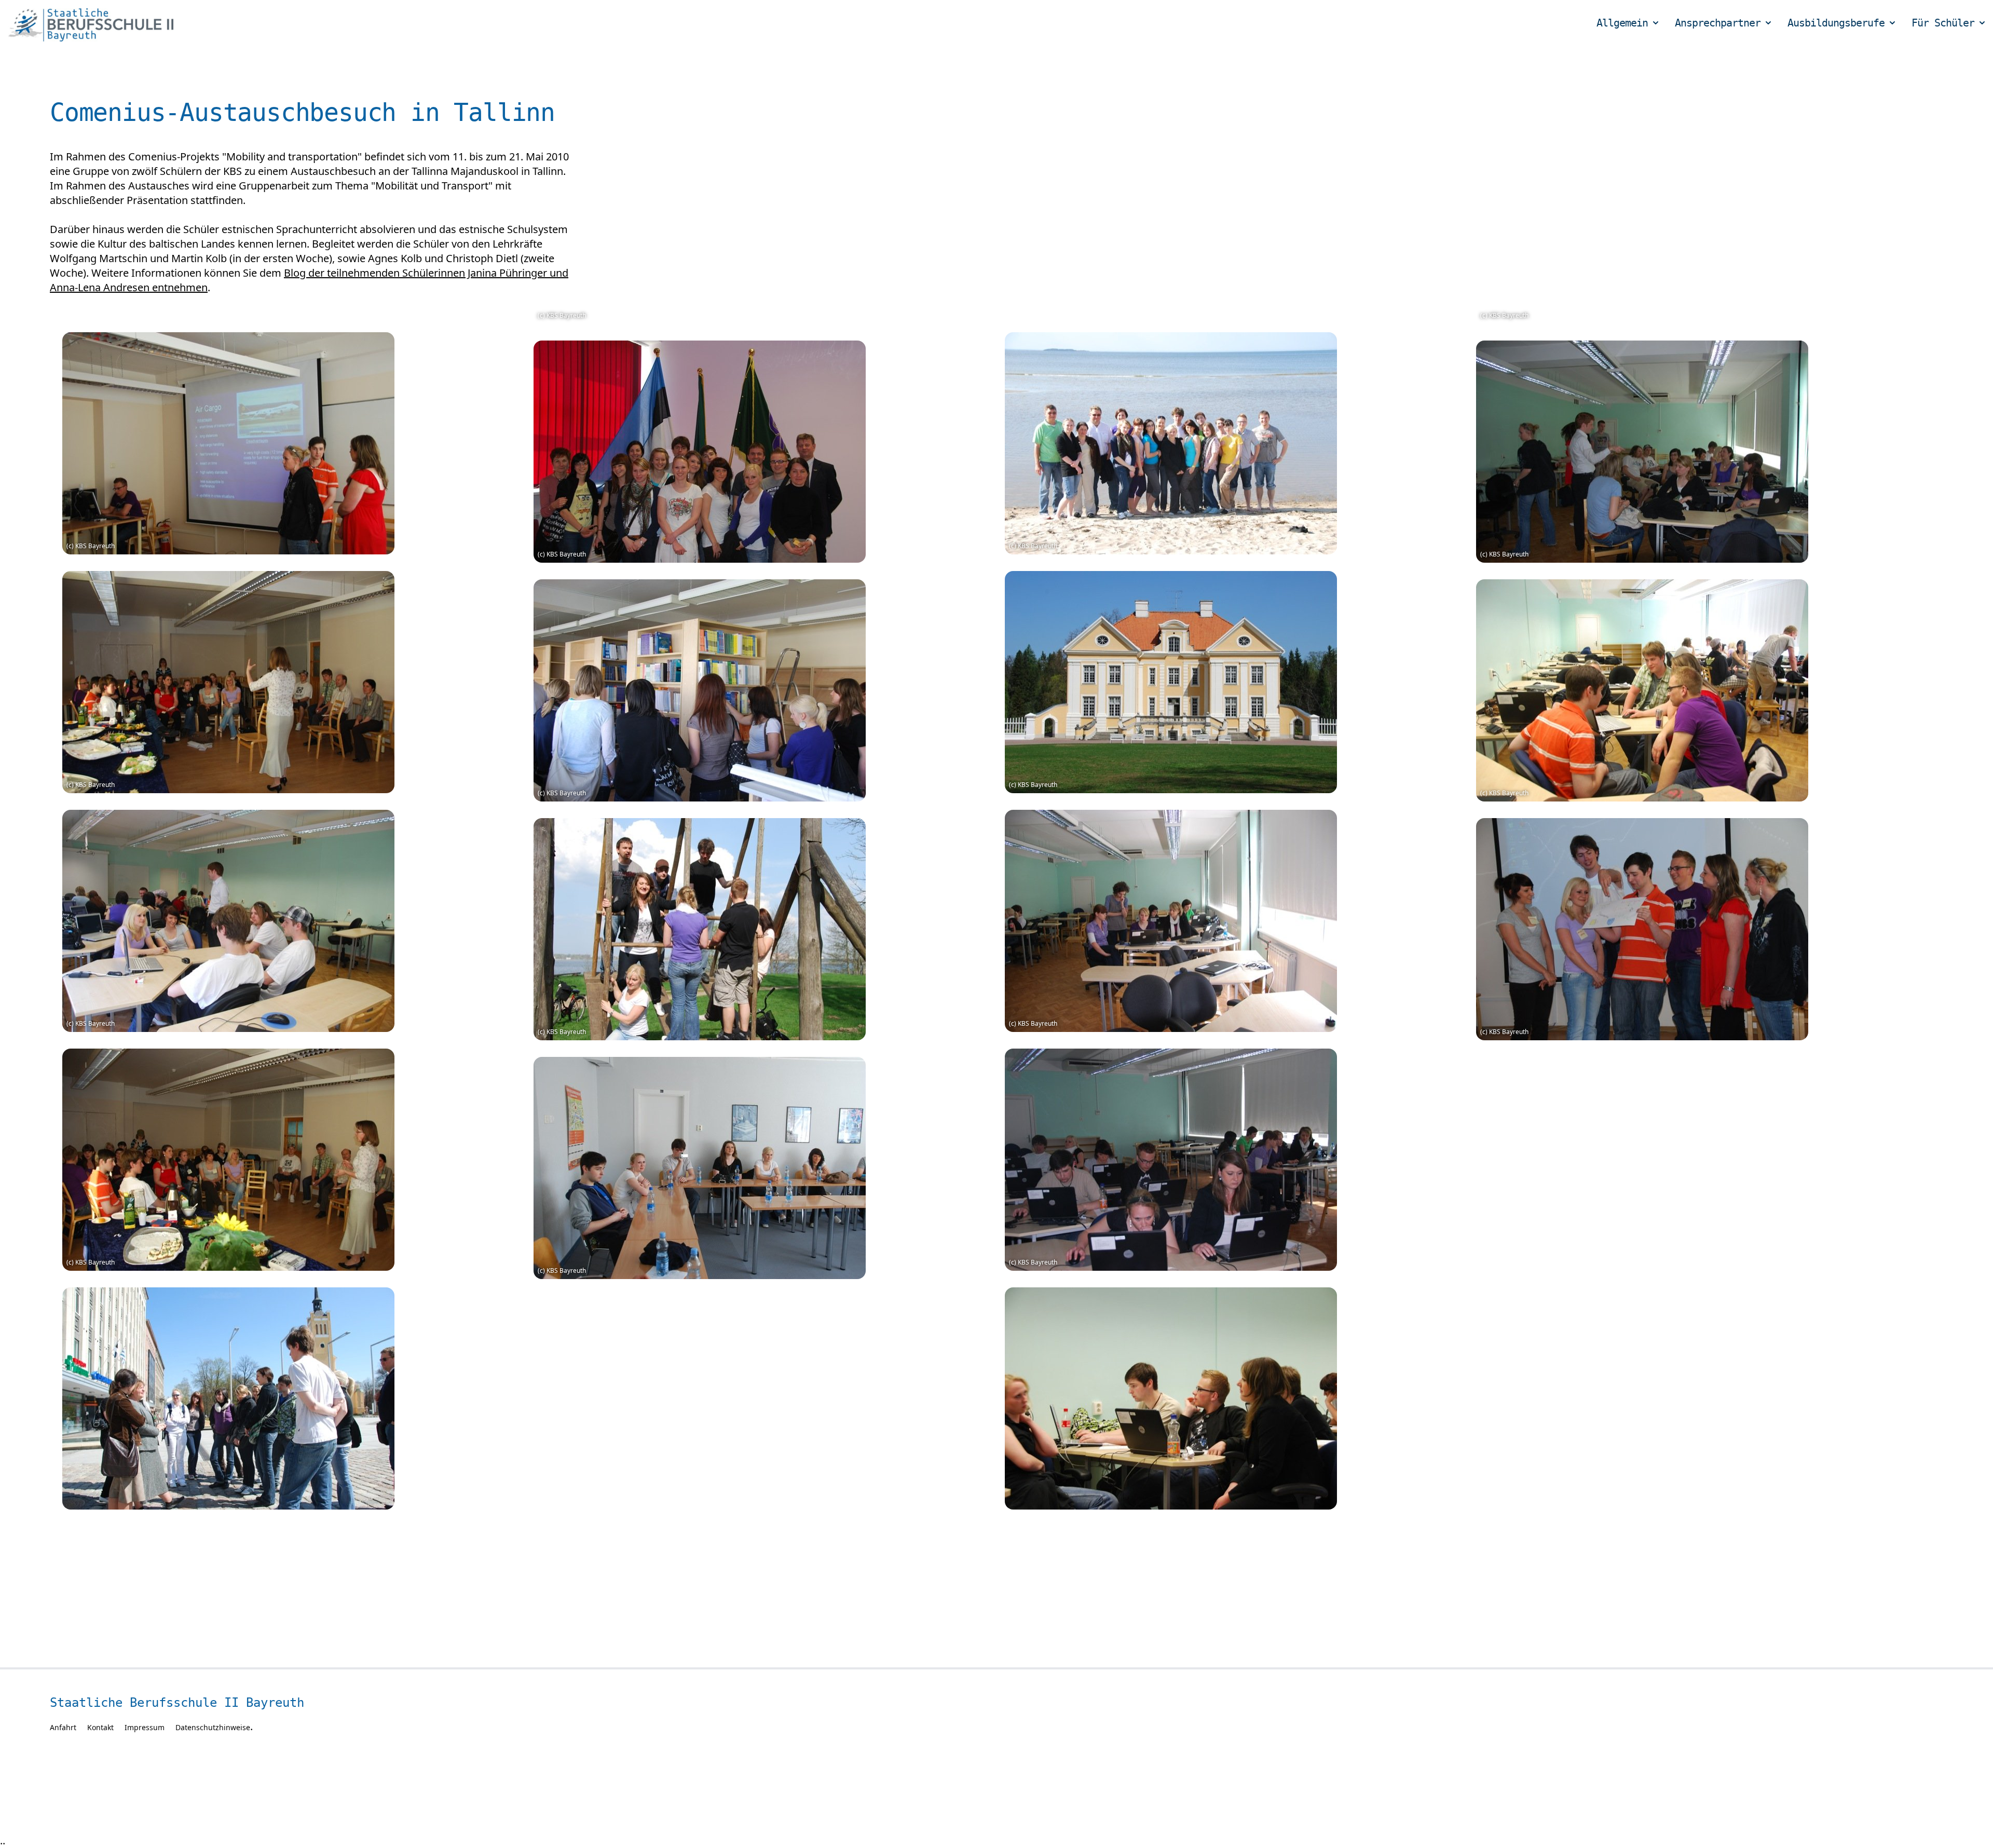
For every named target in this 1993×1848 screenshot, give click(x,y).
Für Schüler (1943, 23)
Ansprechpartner (1718, 23)
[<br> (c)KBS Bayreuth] (290, 443)
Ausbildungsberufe (1836, 23)
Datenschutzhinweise (213, 1727)
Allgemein (1622, 23)
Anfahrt (63, 1727)
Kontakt (100, 1727)
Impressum (145, 1727)
